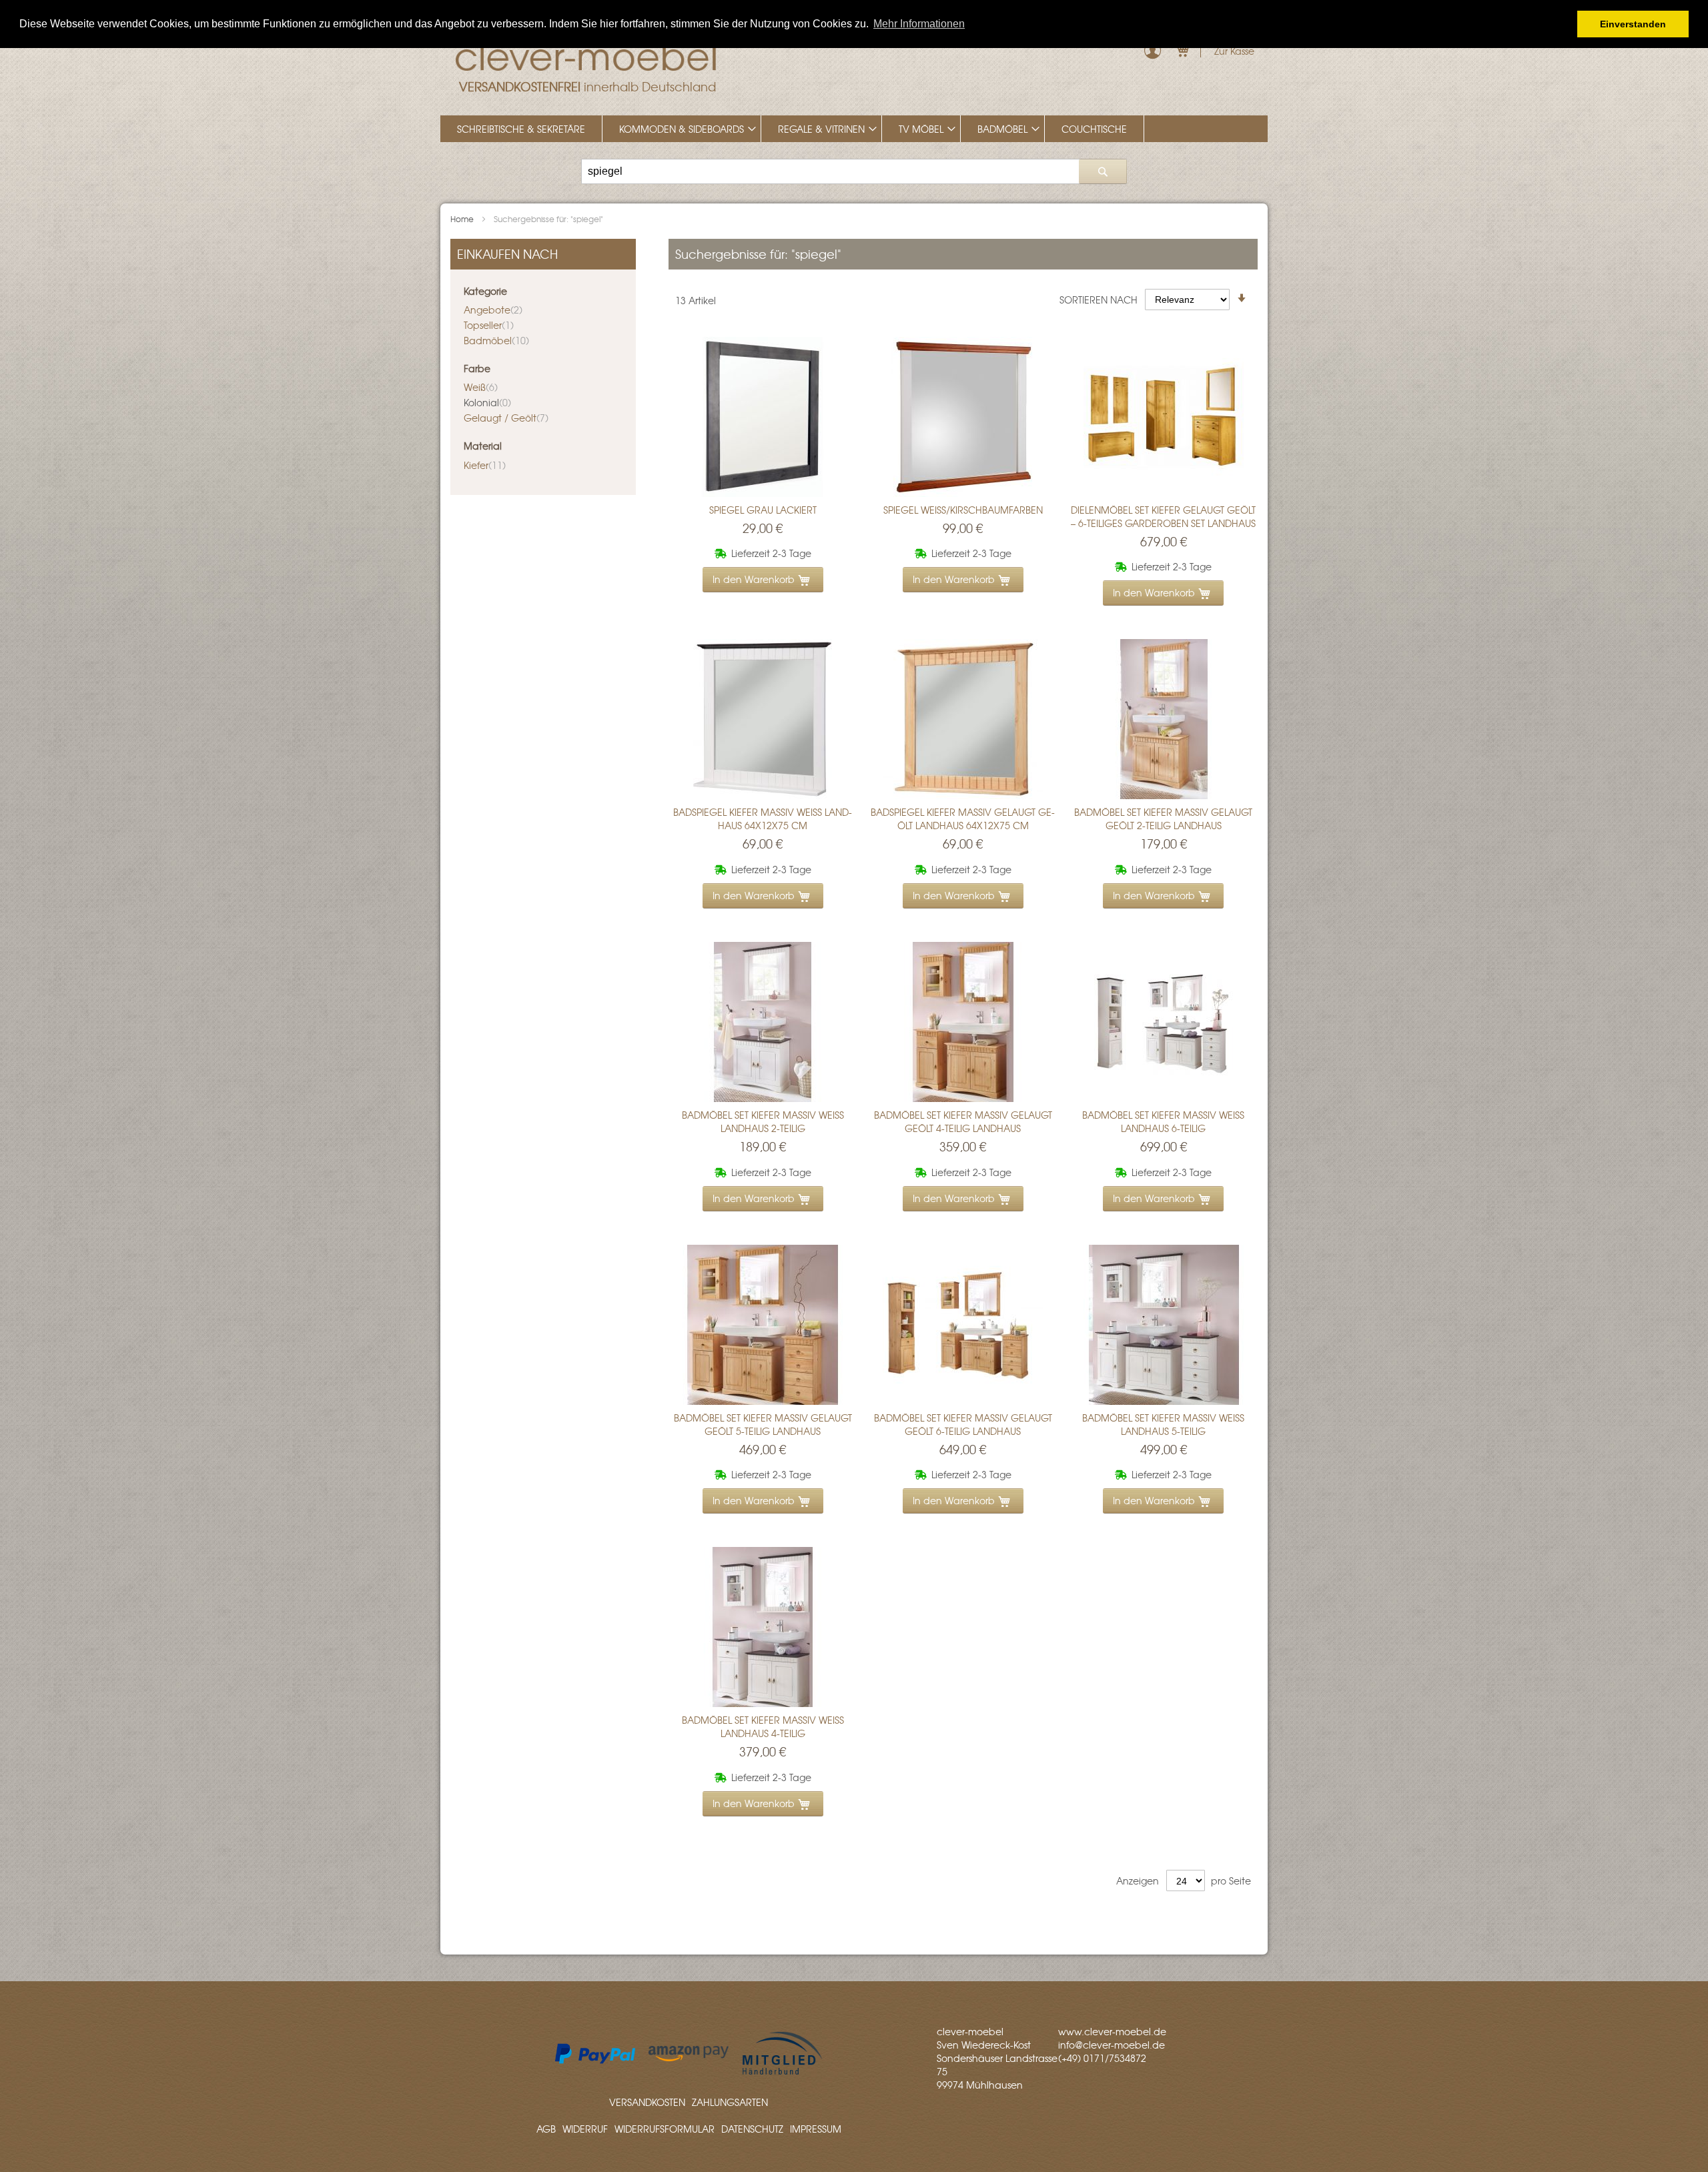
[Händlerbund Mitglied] (782, 2072)
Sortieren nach (1099, 299)
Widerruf (585, 2129)
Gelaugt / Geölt (506, 418)
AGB (546, 2129)
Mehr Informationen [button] (919, 24)
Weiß (481, 387)
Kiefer (485, 465)
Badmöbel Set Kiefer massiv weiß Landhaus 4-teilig (763, 1726)
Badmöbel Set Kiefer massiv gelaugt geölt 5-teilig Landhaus (763, 1424)
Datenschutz (752, 2129)
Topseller (489, 325)
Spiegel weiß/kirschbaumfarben (963, 510)
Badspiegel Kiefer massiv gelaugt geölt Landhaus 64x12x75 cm (963, 819)
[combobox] (854, 171)
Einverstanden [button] (1633, 24)
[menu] (854, 129)
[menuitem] (521, 129)
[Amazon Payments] (689, 2057)
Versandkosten (647, 2102)
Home (463, 219)
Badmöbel (496, 340)
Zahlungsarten (730, 2102)
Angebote (493, 310)
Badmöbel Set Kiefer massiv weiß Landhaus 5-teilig (1163, 1424)
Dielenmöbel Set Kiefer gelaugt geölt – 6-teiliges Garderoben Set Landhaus (1163, 516)
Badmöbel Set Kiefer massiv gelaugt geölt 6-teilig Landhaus (963, 1424)
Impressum (816, 2129)
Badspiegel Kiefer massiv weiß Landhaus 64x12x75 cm (763, 819)
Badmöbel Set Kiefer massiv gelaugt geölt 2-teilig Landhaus (1163, 819)
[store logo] (587, 53)
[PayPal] (595, 2060)
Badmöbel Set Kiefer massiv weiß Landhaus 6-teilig (1163, 1121)
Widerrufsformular (665, 2129)
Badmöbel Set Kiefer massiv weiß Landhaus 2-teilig (763, 1121)
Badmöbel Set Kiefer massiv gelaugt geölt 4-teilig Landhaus (963, 1121)
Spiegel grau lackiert (763, 510)
